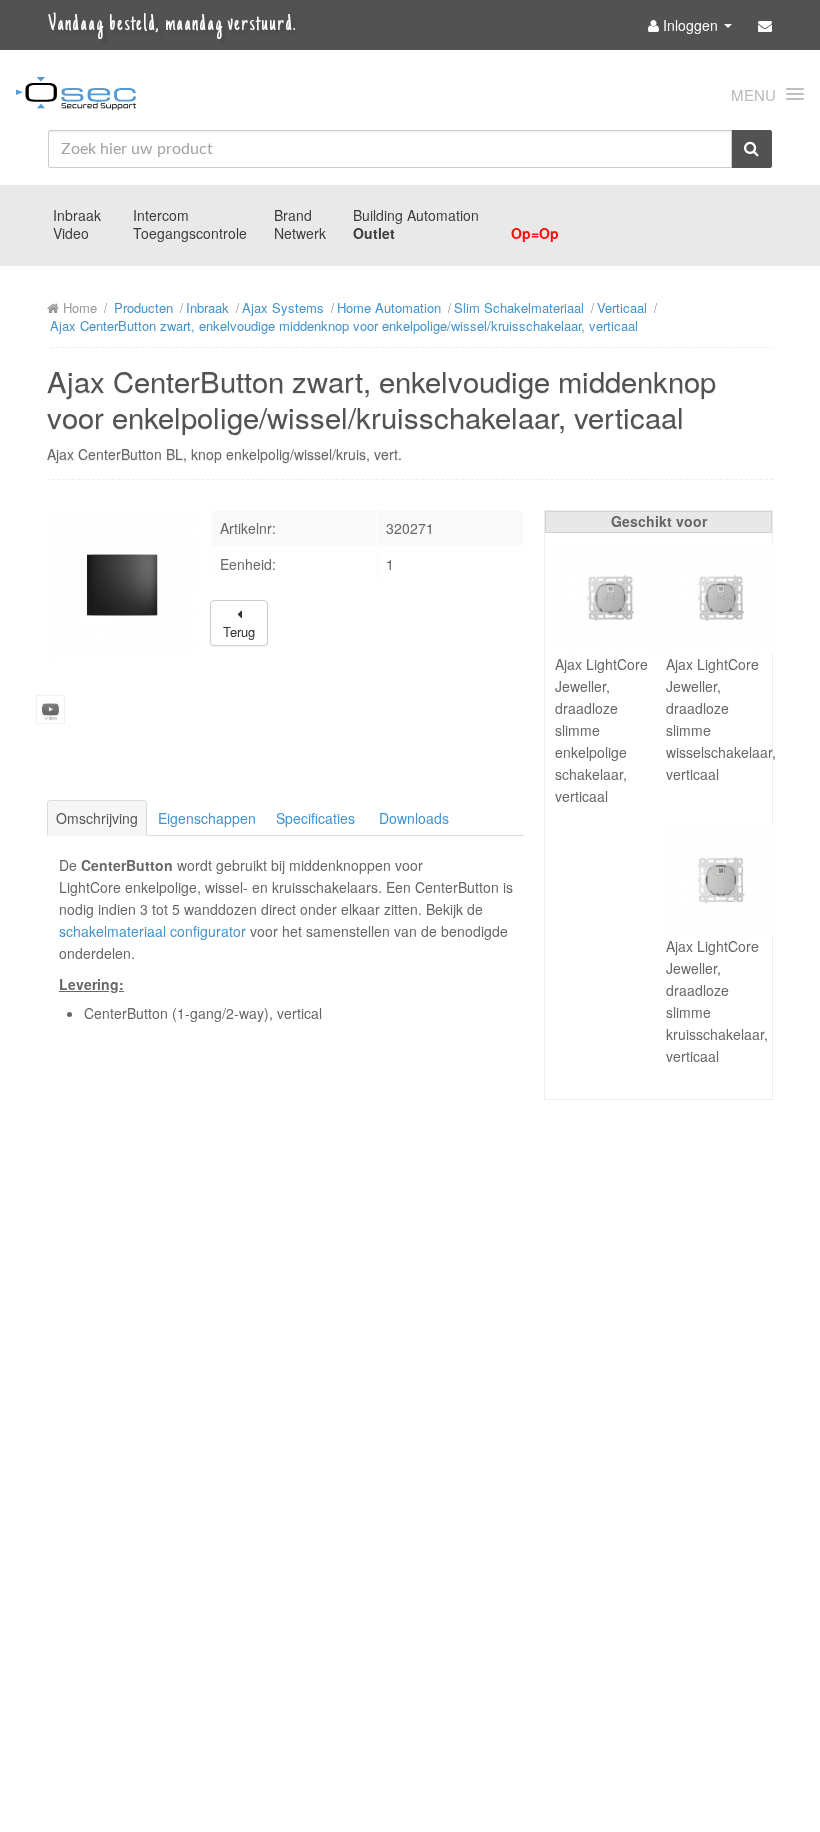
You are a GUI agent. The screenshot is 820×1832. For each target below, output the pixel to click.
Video (71, 233)
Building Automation (416, 215)
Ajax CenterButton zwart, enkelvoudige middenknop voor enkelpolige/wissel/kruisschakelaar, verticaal (344, 325)
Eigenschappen (207, 818)
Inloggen (690, 25)
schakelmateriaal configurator (152, 931)
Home (78, 307)
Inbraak (77, 215)
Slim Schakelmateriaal (519, 307)
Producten (143, 307)
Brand (293, 215)
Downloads (414, 818)
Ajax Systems (283, 307)
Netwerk (300, 233)
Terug (239, 631)
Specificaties (315, 818)
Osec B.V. (76, 97)
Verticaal (622, 307)
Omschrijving (97, 818)
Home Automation (389, 307)
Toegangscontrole (190, 233)
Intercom (161, 215)
